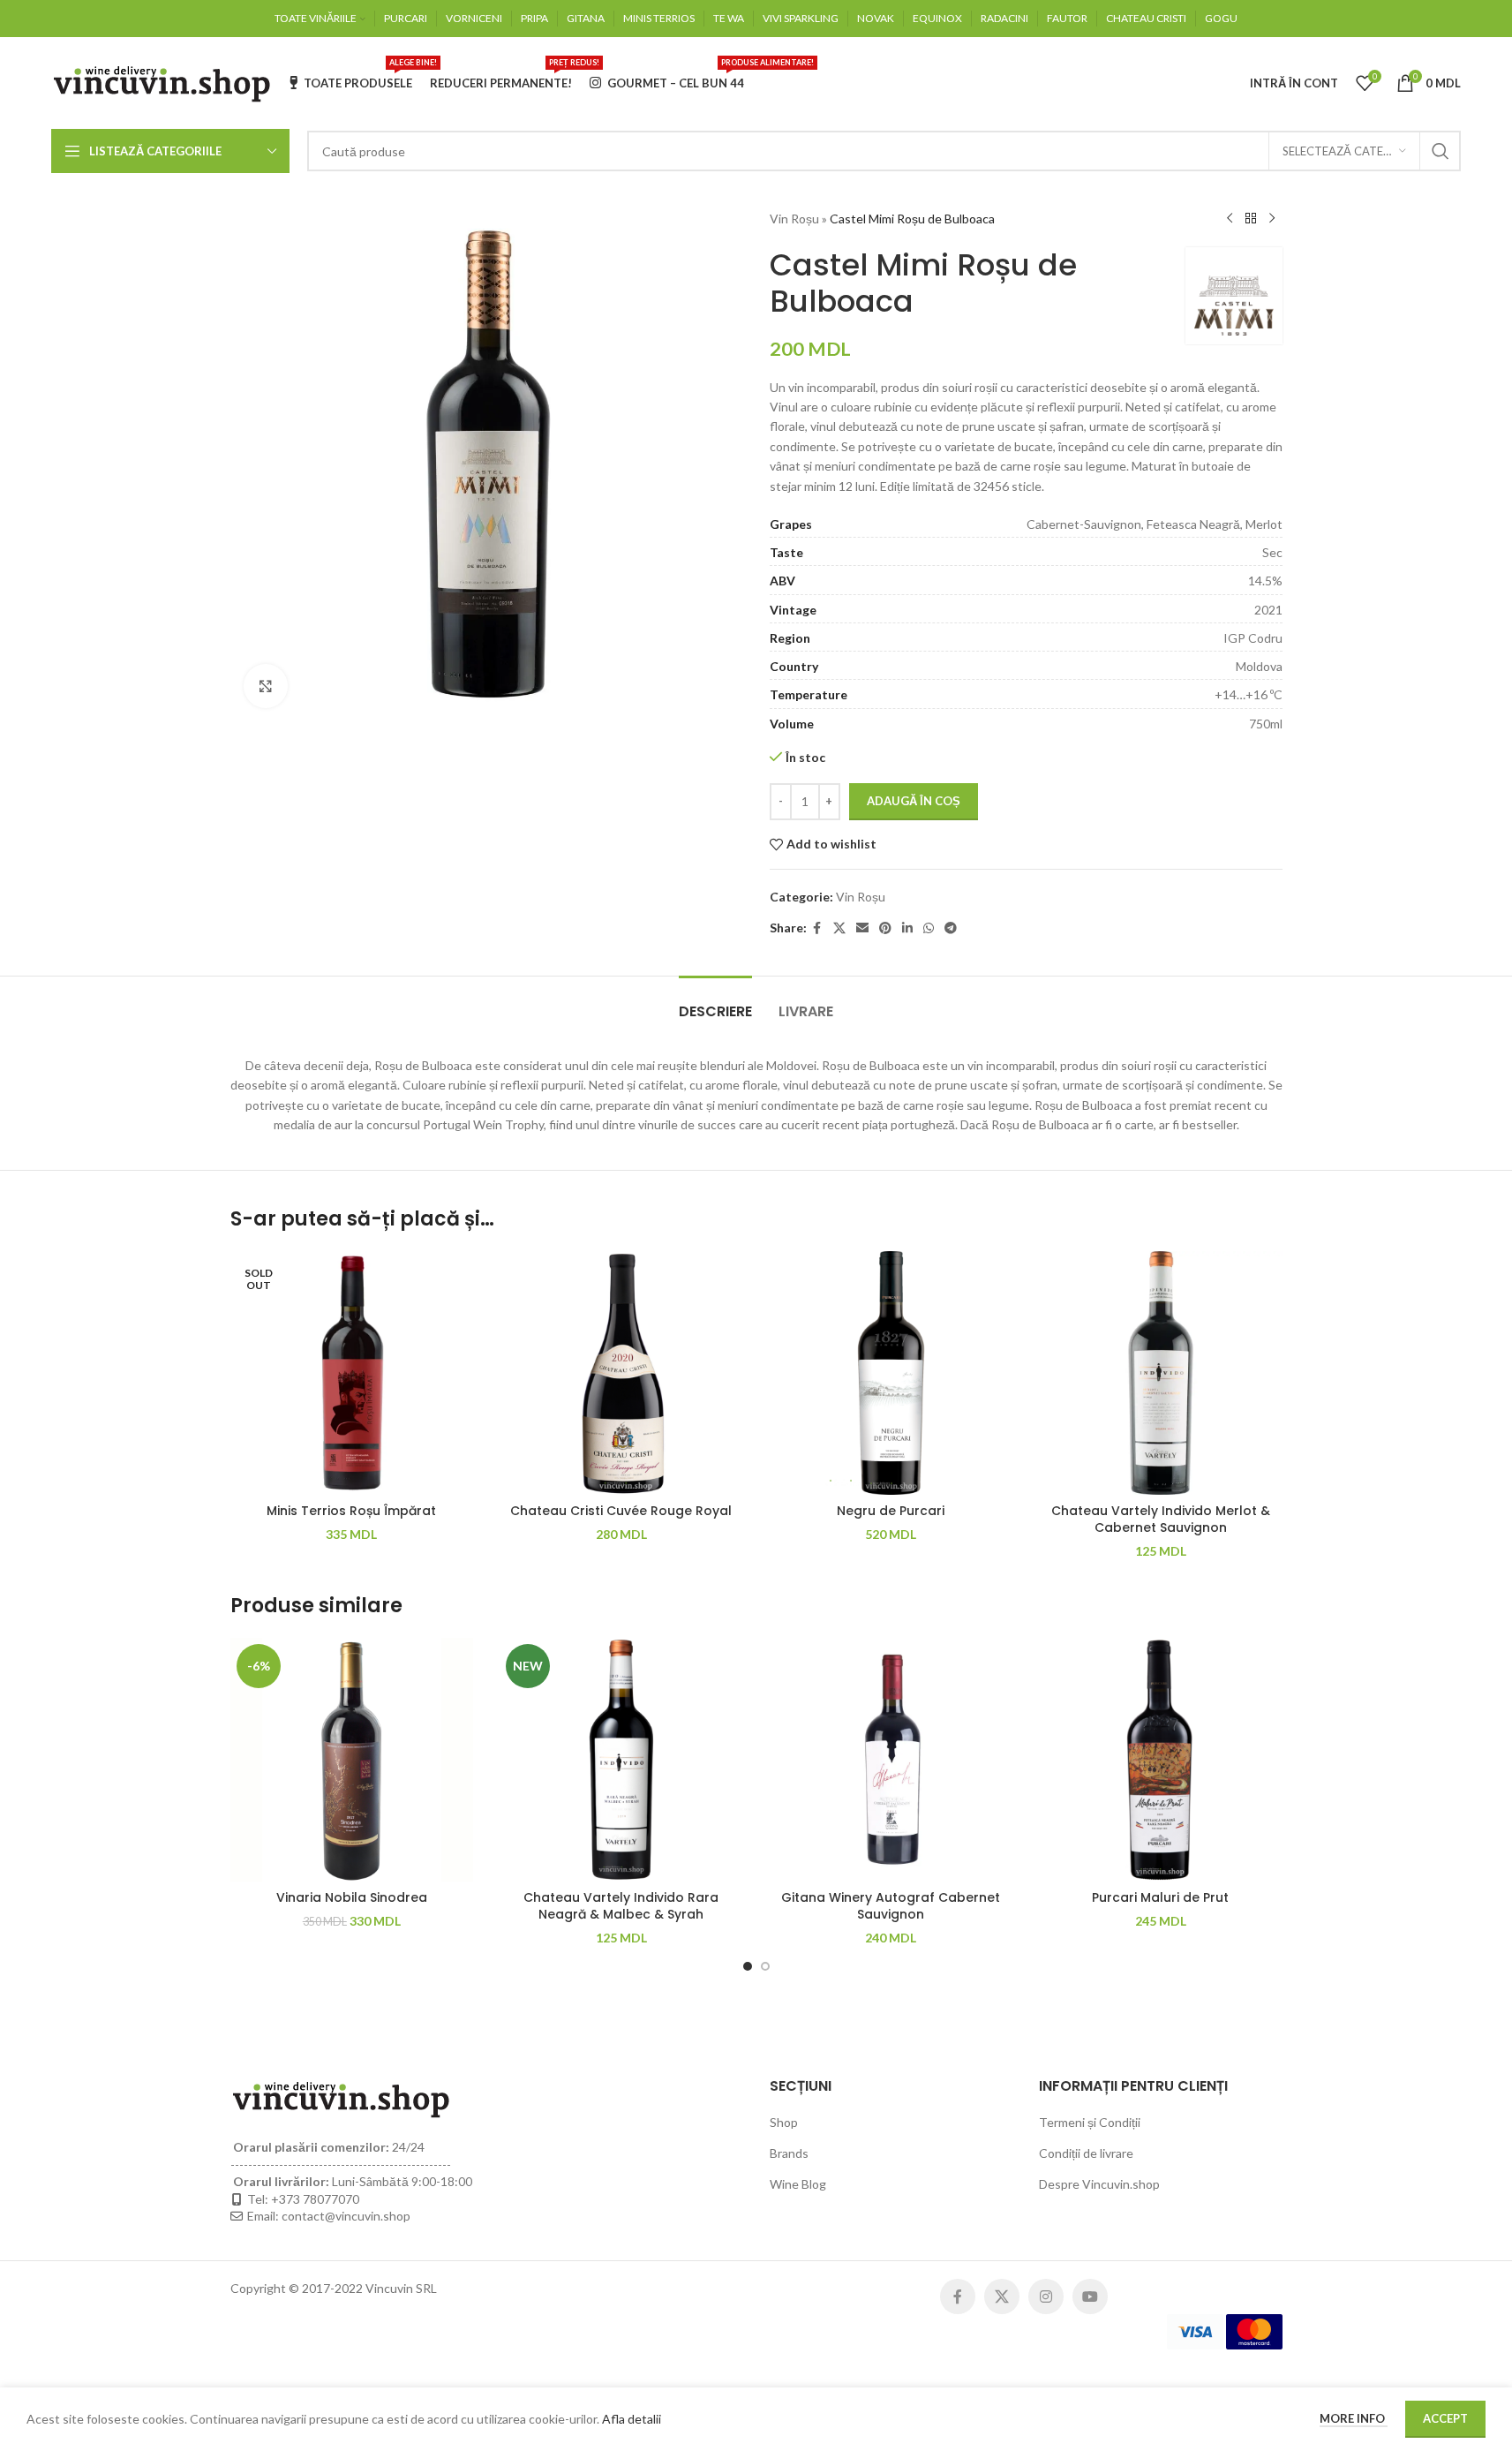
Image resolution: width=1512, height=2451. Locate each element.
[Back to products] (1251, 219)
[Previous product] (1230, 219)
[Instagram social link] (1046, 2296)
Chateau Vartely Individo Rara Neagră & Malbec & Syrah (621, 1906)
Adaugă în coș (914, 801)
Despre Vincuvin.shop (1099, 2184)
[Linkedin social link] (907, 928)
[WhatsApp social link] (929, 928)
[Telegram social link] (951, 928)
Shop (784, 2122)
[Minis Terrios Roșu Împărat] (352, 1373)
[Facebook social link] (817, 928)
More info (1354, 2418)
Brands (789, 2153)
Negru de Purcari (891, 1511)
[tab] (715, 1003)
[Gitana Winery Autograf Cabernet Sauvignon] (891, 1760)
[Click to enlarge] (266, 686)
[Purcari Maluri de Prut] (1161, 1760)
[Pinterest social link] (885, 928)
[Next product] (1272, 219)
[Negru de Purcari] (891, 1373)
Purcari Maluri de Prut (1160, 1897)
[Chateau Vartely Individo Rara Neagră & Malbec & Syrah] (621, 1760)
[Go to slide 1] (748, 1966)
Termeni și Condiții (1090, 2122)
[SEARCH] (1441, 151)
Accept (1445, 2418)
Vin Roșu (794, 219)
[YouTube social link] (1090, 2296)
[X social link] (839, 928)
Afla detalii (632, 2419)
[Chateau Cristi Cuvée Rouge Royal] (621, 1373)
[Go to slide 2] (765, 1966)
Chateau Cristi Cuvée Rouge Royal (621, 1511)
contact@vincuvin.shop (346, 2216)
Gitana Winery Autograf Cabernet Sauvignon (891, 1906)
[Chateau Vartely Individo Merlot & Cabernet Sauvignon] (1161, 1373)
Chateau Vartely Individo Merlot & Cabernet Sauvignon (1161, 1520)
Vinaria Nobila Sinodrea (352, 1897)
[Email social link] (862, 928)
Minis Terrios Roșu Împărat (351, 1511)
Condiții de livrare (1086, 2153)
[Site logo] (162, 82)
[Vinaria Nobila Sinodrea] (352, 1760)
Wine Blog (798, 2184)
